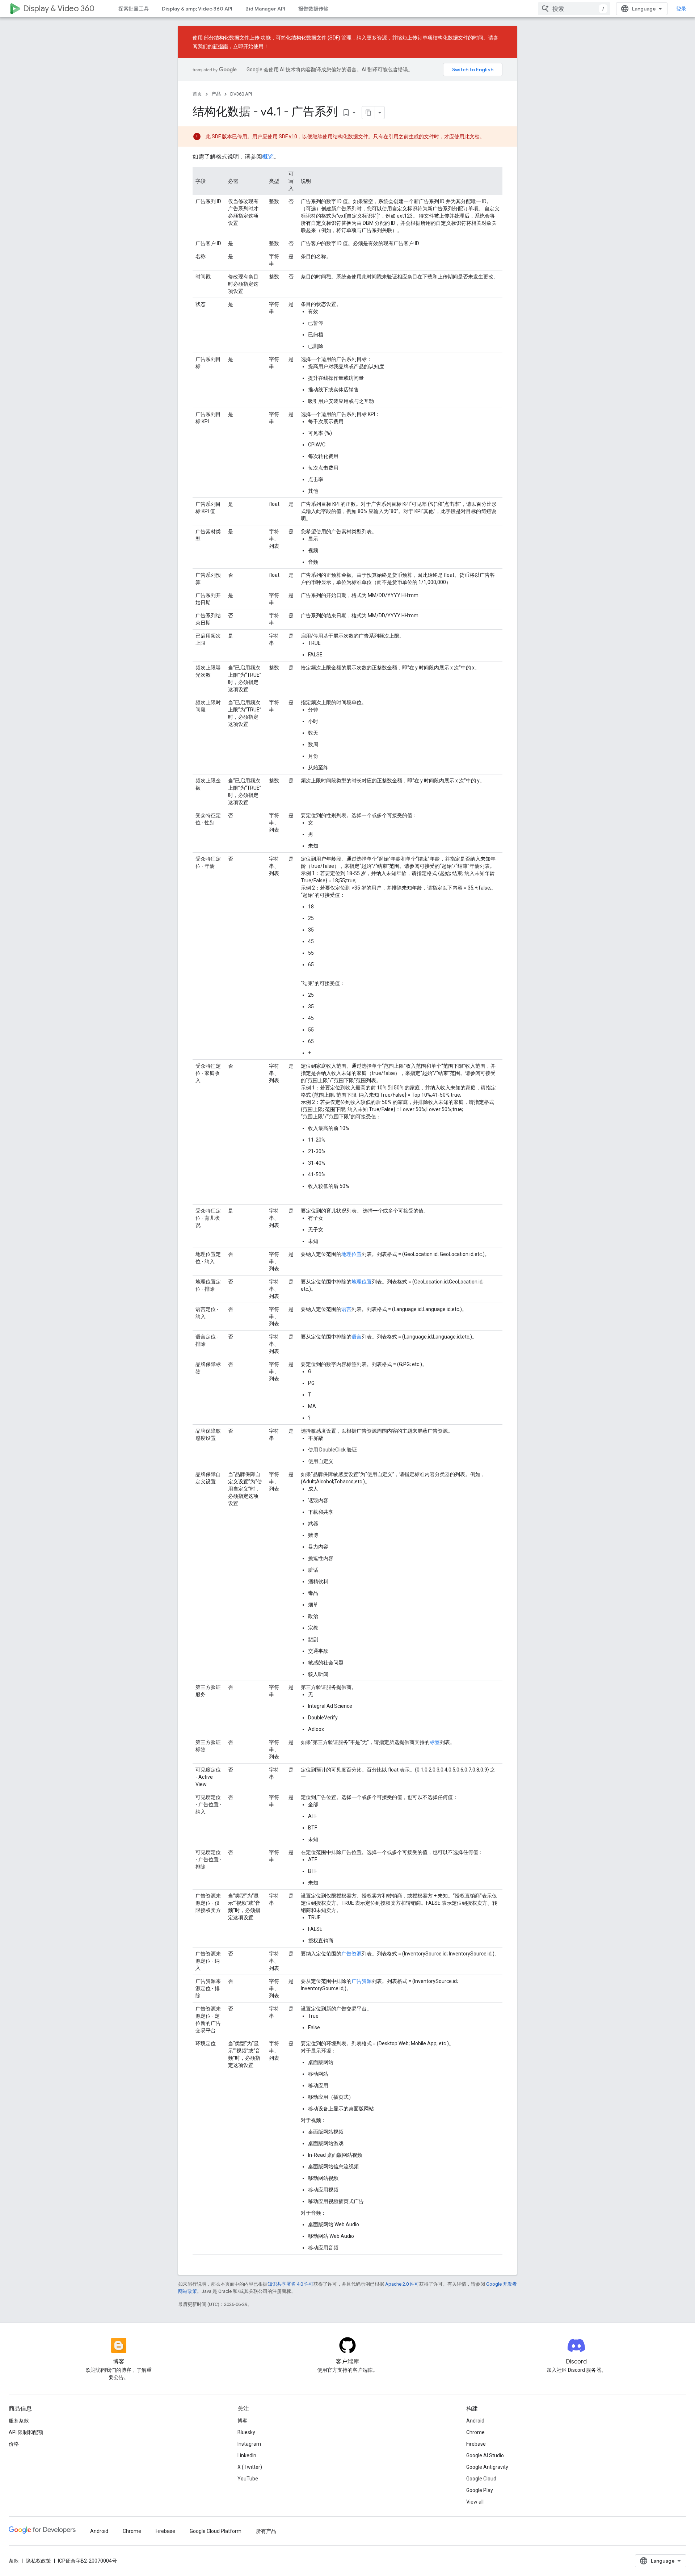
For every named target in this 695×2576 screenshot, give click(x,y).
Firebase (476, 2444)
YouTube (248, 2479)
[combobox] (574, 9)
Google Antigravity (487, 2467)
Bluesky (246, 2432)
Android (475, 2421)
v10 (293, 136)
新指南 (220, 46)
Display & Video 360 (59, 9)
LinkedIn (247, 2455)
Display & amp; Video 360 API (197, 9)
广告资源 (351, 1954)
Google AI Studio (485, 2455)
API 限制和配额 (26, 2432)
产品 (216, 94)
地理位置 (351, 1254)
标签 (435, 1742)
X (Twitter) (250, 2467)
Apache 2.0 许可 (402, 2284)
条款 (14, 2561)
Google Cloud (481, 2479)
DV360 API (241, 94)
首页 (197, 94)
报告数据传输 (313, 9)
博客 (243, 2421)
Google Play (480, 2490)
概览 (268, 157)
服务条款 (19, 2421)
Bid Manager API (265, 9)
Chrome (475, 2432)
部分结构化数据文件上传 (232, 38)
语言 (346, 1309)
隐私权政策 (38, 2561)
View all (475, 2502)
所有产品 (266, 2531)
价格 (14, 2444)
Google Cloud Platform (216, 2531)
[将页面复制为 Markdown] (368, 113)
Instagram (249, 2444)
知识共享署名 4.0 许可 (290, 2284)
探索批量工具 (134, 9)
